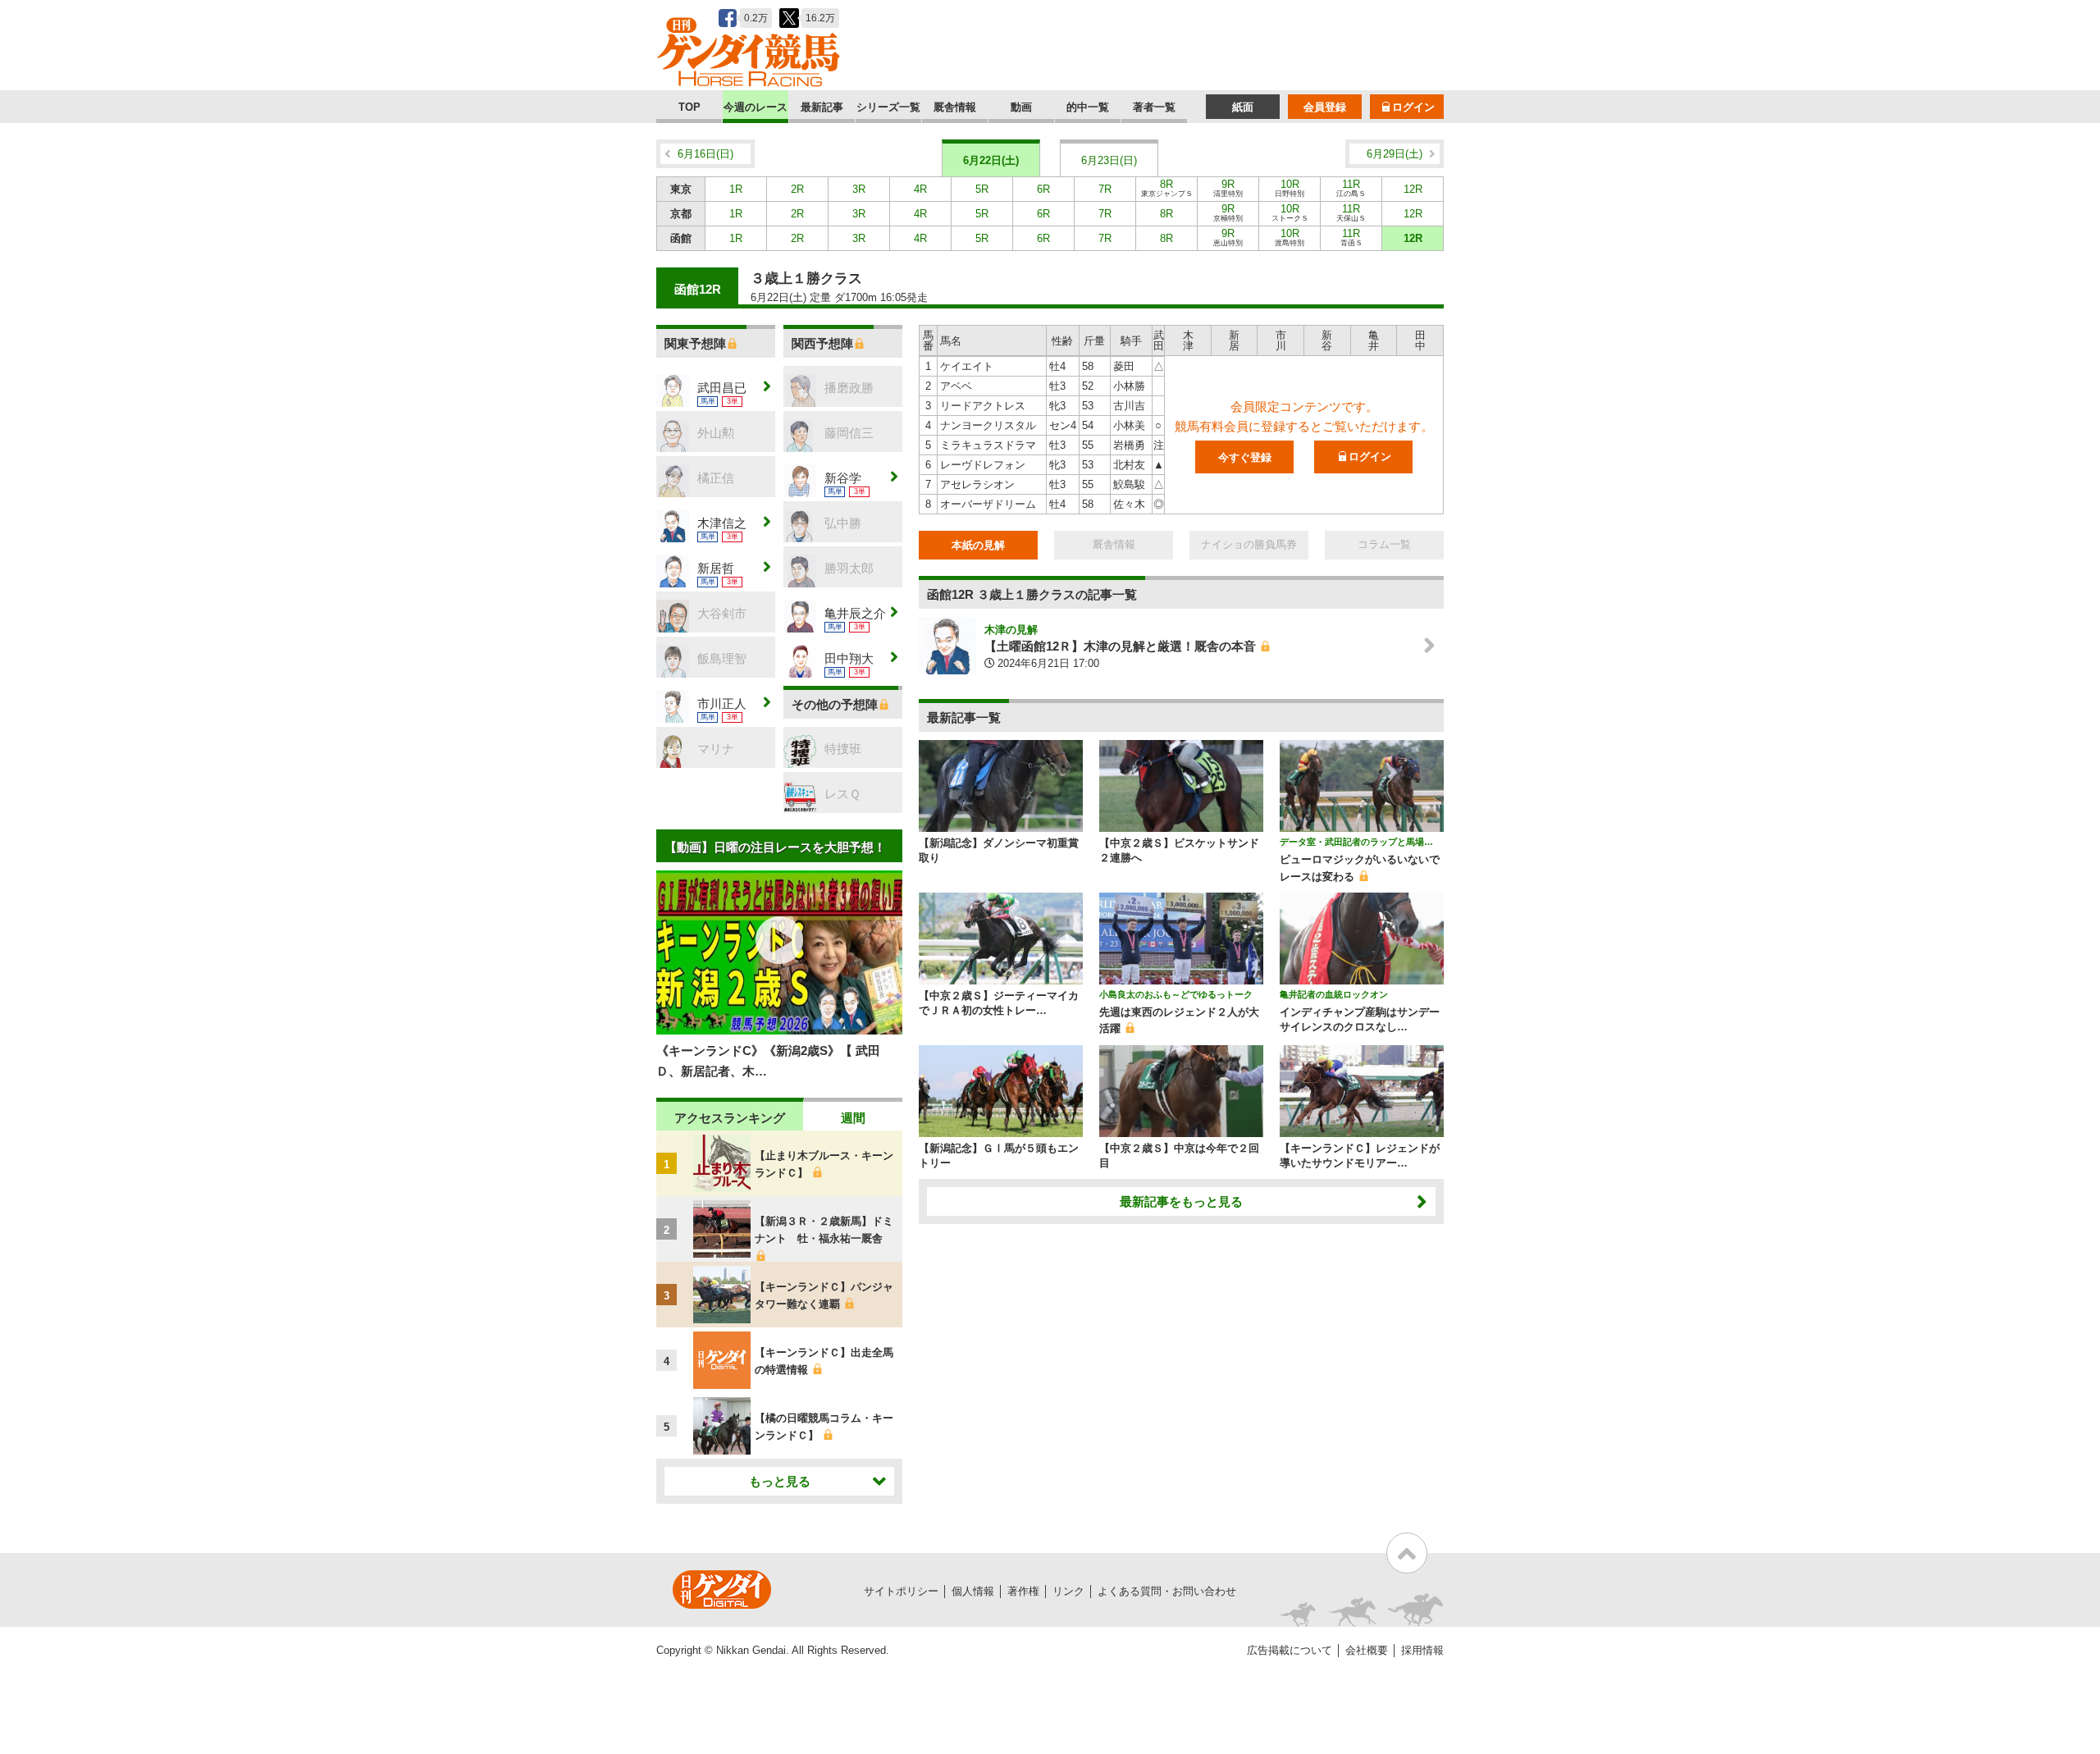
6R (1043, 189)
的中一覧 (1088, 107)
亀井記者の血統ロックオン (1334, 994)
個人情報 (973, 1591)
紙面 (1243, 107)
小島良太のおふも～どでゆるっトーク (1176, 994)
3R (859, 189)
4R (920, 189)
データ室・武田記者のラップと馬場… (1356, 842)
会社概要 (1367, 1650)
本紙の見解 (978, 545)
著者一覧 (1154, 107)
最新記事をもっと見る (1181, 1201)
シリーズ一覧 (888, 107)
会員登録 (1325, 107)
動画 (1021, 107)
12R (1413, 189)
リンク (1068, 1591)
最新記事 (822, 107)
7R (1105, 189)
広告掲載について (1290, 1650)
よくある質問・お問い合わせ (1167, 1591)
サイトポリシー (901, 1591)
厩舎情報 (955, 107)
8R (1167, 188)
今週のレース (756, 107)
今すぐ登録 (1245, 457)
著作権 (1023, 1591)
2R (797, 189)
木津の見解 (1011, 630)
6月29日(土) (1395, 154)
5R (982, 189)
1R (736, 189)
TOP (689, 107)
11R (1351, 188)
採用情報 (1422, 1650)
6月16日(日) (705, 154)
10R (1290, 188)
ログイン (1413, 107)
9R (1228, 188)
